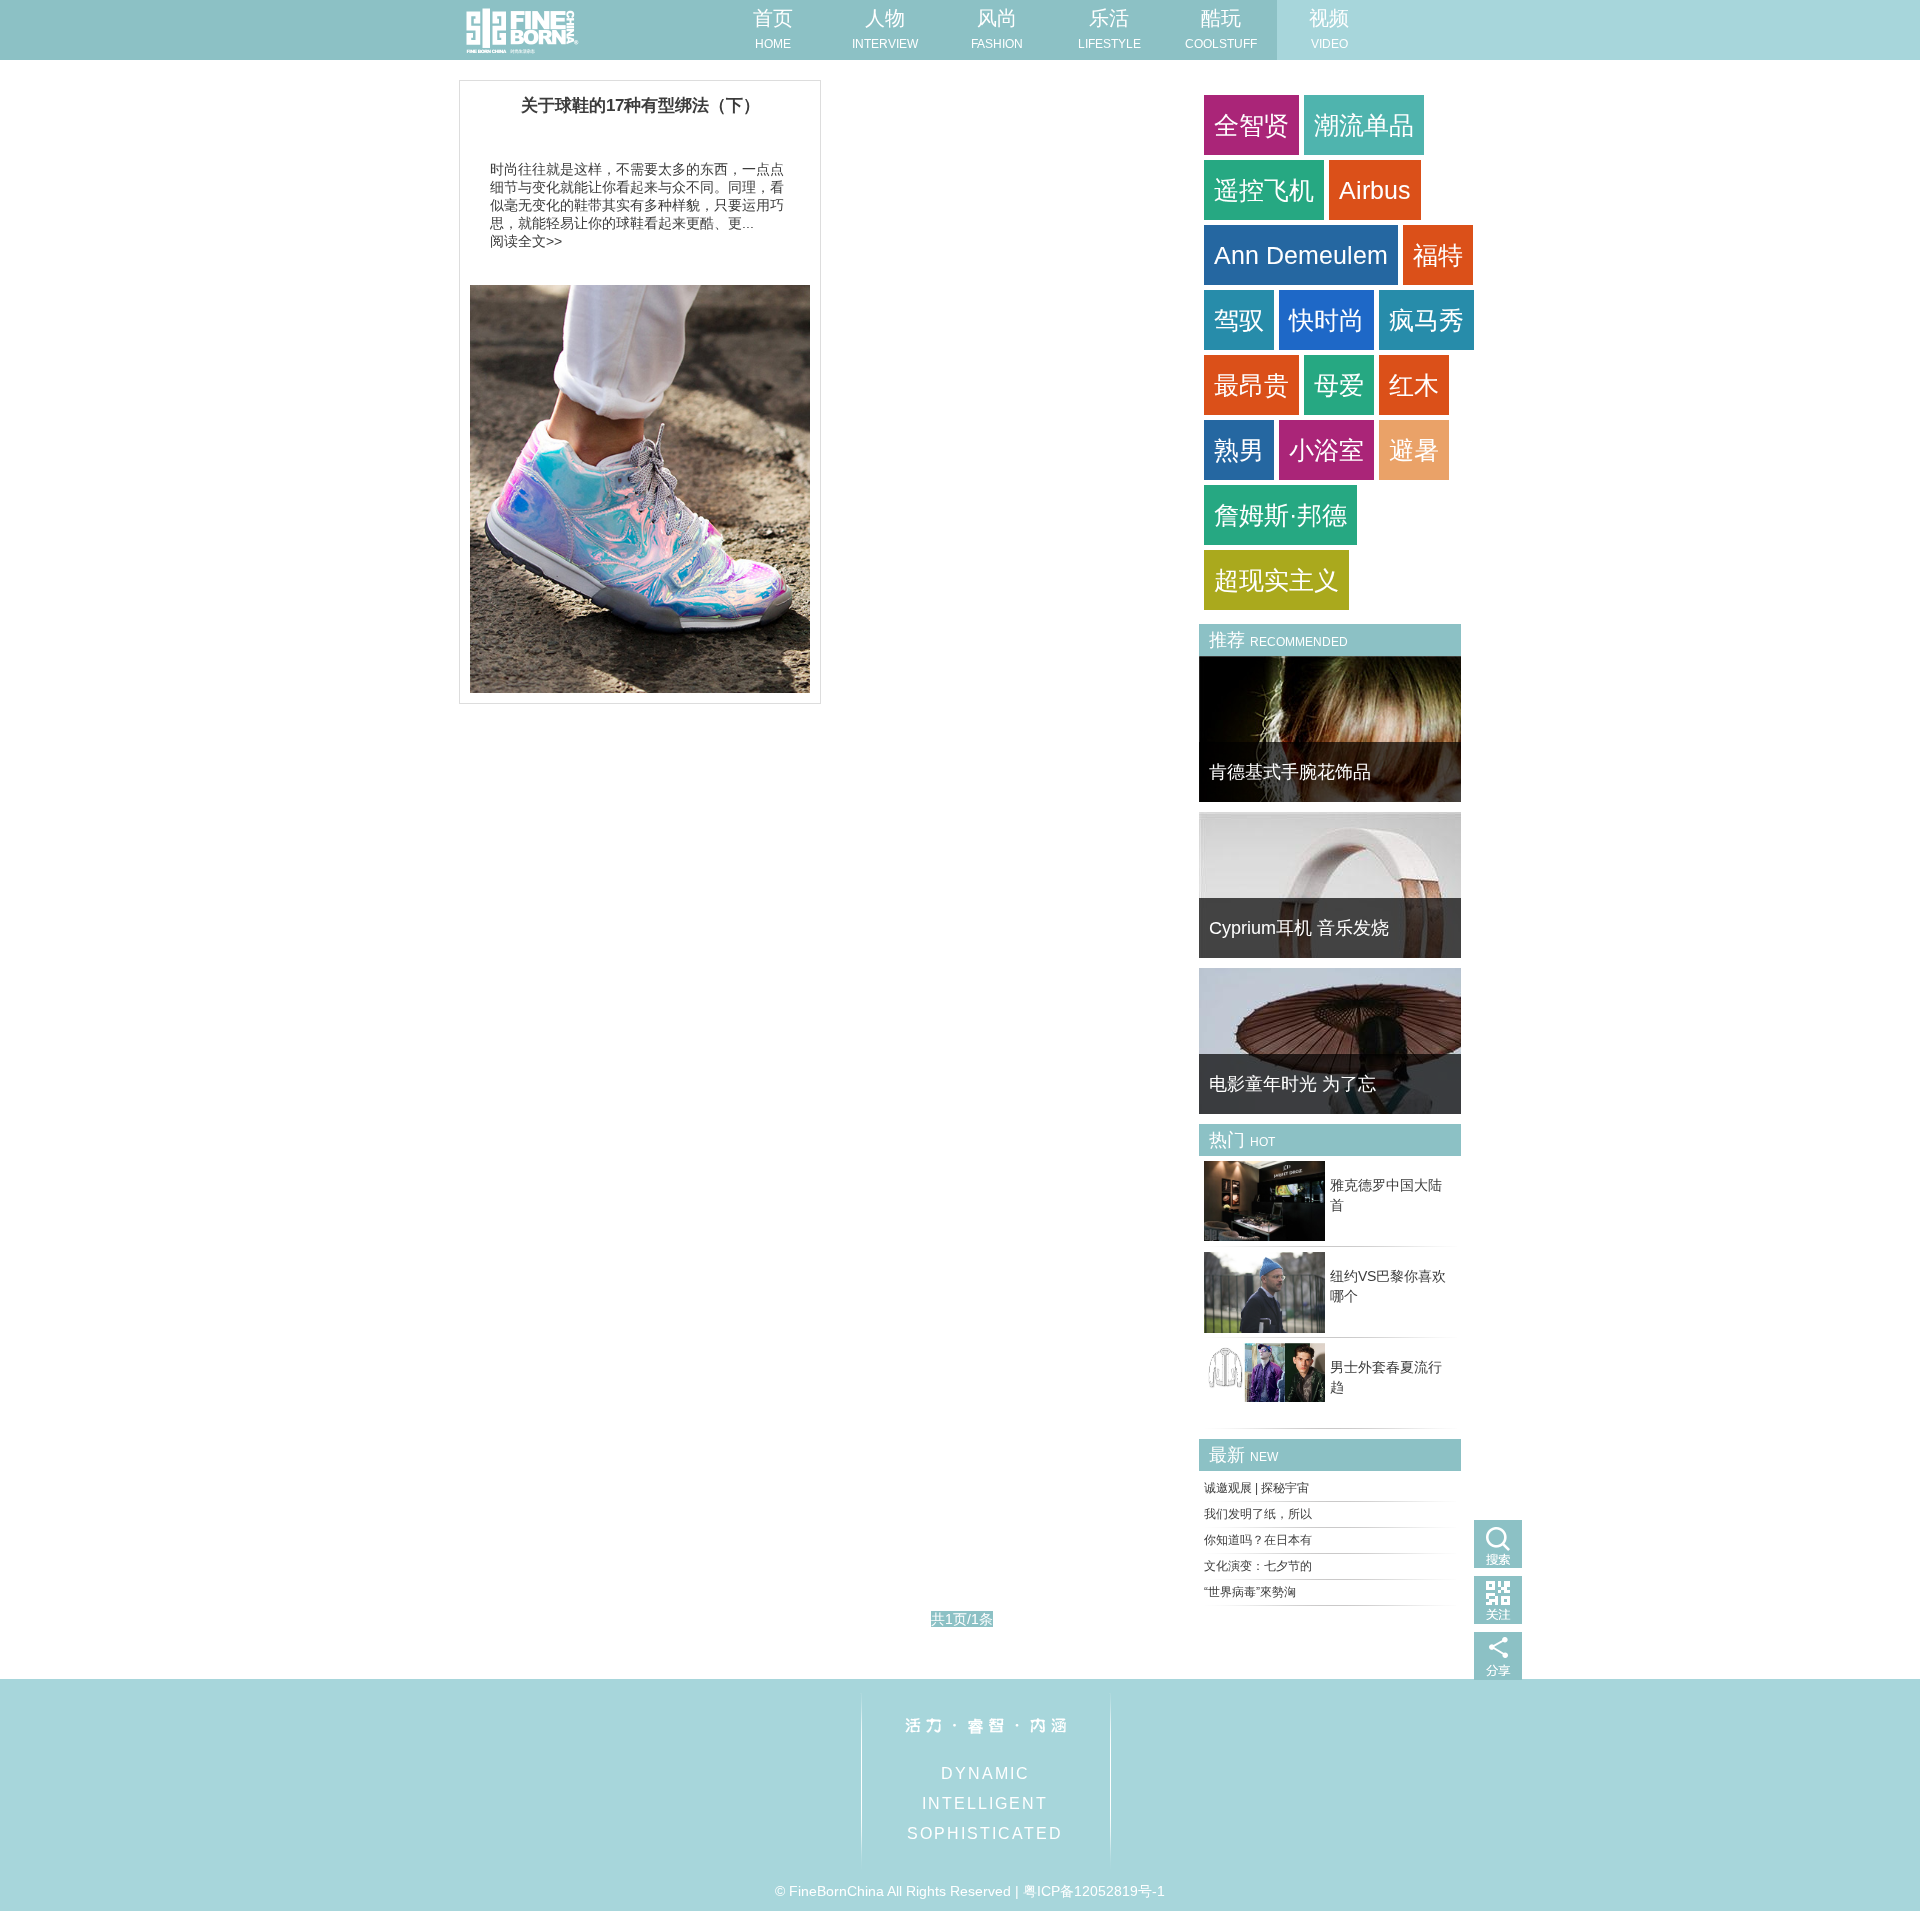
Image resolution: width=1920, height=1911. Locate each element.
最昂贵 (1251, 385)
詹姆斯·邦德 (1280, 515)
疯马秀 (1426, 320)
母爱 (1339, 385)
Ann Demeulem (1301, 255)
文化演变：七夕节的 (1258, 1566)
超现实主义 (1276, 580)
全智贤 (1251, 125)
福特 (1438, 255)
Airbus (1375, 190)
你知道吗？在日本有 (1258, 1540)
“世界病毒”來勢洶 (1250, 1592)
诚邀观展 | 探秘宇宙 (1256, 1488)
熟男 (1239, 450)
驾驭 (1239, 320)
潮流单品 (1364, 125)
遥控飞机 (1264, 190)
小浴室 (1326, 450)
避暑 (1414, 450)
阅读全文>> (526, 241)
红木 (1414, 385)
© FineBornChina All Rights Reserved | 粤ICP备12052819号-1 (970, 1891)
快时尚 (1326, 320)
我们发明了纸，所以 (1258, 1514)
